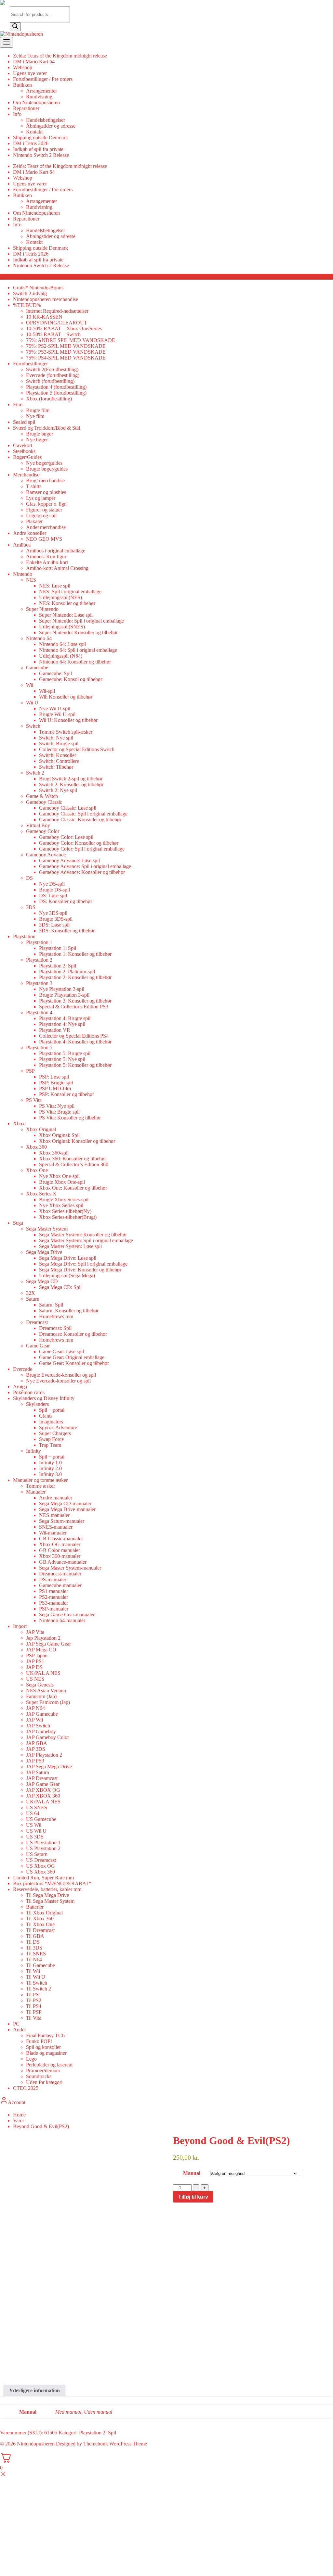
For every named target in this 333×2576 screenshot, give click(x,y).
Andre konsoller (30, 533)
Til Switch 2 (39, 1989)
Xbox (19, 1124)
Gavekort (23, 445)
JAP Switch (38, 1726)
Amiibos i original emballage (56, 551)
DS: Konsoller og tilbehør (66, 901)
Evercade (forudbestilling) (53, 375)
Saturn (33, 1299)
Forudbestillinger (30, 364)
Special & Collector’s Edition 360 (74, 1164)
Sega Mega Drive (44, 1252)
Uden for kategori (44, 2082)
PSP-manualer (54, 1609)
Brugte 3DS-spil (56, 919)
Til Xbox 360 (40, 1919)
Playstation (24, 936)
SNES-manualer (56, 1527)
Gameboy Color (43, 831)
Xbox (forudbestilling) (49, 399)
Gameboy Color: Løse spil (66, 837)
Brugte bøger (40, 434)
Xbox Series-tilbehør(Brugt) (68, 1217)
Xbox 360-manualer (60, 1556)
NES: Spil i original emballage (70, 592)
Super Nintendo (42, 609)
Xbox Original (41, 1129)
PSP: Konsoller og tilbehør (67, 1094)
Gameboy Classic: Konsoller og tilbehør (80, 820)
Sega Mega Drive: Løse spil (68, 1258)
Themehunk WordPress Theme (115, 2444)
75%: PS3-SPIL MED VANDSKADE (66, 352)
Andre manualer (56, 1498)
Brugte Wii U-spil (57, 714)
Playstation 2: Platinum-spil (67, 972)
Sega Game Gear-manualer (67, 1615)
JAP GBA (37, 1743)
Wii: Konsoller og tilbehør (66, 697)
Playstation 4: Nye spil (62, 1024)
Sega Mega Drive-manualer (67, 1509)
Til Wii (33, 1971)
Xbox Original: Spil (59, 1135)
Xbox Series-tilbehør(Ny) (65, 1211)
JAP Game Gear (43, 1784)
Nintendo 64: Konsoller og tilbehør (75, 662)
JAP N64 (35, 1708)
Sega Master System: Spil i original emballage (86, 1240)
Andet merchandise (46, 527)
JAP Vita (35, 1632)
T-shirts (34, 486)
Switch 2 (35, 773)
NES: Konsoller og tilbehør (67, 603)
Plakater (34, 521)
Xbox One (37, 1170)
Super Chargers (55, 1433)
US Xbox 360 (40, 1872)
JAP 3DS (36, 1749)
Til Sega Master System (50, 1901)
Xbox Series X (41, 1194)
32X (31, 1293)
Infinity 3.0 (50, 1474)
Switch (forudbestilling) (50, 381)
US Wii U (36, 1831)
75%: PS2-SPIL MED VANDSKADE (66, 346)
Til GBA (35, 1936)
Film (18, 404)
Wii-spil (47, 691)
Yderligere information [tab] (34, 2390)
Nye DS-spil (52, 884)
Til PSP (34, 2012)
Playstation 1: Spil (58, 948)
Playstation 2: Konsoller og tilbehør (75, 977)
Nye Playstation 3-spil (62, 989)
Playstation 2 (39, 960)
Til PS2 (34, 2000)
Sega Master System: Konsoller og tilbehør (83, 1235)
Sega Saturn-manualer (62, 1521)
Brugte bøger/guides (47, 469)
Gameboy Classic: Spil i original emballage (83, 814)
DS (29, 878)
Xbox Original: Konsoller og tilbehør (77, 1141)
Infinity (33, 1451)
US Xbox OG (40, 1866)
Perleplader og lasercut (49, 2065)
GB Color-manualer (60, 1550)
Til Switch (37, 1983)
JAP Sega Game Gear (48, 1644)
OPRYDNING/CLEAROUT (57, 323)
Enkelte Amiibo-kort (47, 562)
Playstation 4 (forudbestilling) (56, 387)
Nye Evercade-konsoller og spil (58, 1381)
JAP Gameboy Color (47, 1737)
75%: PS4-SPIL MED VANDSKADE (66, 358)
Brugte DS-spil (54, 890)
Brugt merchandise (45, 480)
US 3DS (35, 1837)
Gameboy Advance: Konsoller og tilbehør (82, 872)
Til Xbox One (40, 1924)
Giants (46, 1416)
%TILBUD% (27, 305)
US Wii (34, 1825)
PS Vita (34, 1100)
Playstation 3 (39, 983)
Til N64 (34, 1959)
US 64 (33, 1813)
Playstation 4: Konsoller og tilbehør (75, 1042)
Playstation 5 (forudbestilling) (56, 393)
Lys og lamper (41, 498)
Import (20, 1626)
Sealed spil (24, 422)
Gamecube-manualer (60, 1585)
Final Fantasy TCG (46, 2035)
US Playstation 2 (43, 1848)
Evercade (23, 1369)
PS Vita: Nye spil (57, 1106)
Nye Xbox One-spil (59, 1176)
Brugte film (38, 410)
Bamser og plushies (46, 492)
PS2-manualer (53, 1597)
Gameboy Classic (44, 802)
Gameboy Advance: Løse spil (69, 860)
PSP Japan (37, 1655)
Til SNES (36, 1954)
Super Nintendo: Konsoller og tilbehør (78, 632)
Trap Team (50, 1445)
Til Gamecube (40, 1965)
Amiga (20, 1387)
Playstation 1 (39, 942)
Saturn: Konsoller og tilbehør (69, 1311)
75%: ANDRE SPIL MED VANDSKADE (71, 340)
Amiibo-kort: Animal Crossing (57, 568)
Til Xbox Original (44, 1913)
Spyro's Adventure (58, 1427)
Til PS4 (34, 2006)
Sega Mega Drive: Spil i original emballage (83, 1264)
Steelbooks (24, 451)
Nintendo (23, 574)
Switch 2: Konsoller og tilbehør (71, 784)
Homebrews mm (56, 1316)
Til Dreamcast (40, 1930)
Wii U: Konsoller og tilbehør (68, 720)
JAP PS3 (35, 1761)
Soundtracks (39, 2076)
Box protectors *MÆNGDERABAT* (52, 1883)
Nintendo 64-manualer (62, 1620)
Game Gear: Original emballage (72, 1357)
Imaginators (51, 1422)
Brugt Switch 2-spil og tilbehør (71, 779)
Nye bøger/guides (44, 463)
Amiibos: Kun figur (46, 556)
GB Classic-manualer (61, 1539)
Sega (18, 1223)
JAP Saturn (38, 1772)
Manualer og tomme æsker (40, 1480)
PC (16, 2024)
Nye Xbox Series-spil (61, 1205)
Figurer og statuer (44, 510)
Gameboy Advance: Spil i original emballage (85, 866)
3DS (31, 907)
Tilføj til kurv (193, 2197)
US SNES (37, 1807)
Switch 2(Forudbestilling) (52, 369)
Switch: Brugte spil (59, 744)
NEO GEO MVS (44, 539)
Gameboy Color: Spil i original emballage (82, 849)
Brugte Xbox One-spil (62, 1182)
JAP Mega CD (41, 1650)
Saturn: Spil (51, 1305)
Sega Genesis (40, 1685)
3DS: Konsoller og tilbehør (67, 931)
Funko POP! (39, 2041)
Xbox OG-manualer (60, 1544)
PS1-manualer (53, 1591)
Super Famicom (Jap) (48, 1702)
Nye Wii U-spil (55, 708)
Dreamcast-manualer (60, 1574)
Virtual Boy (38, 825)
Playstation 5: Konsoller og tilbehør (75, 1065)
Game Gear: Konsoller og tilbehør (74, 1363)
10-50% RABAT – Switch (53, 334)
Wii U (32, 703)
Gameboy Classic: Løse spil (68, 808)
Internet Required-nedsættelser (57, 311)
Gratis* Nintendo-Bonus (38, 288)
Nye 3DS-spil (53, 913)
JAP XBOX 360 (43, 1796)
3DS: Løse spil (54, 925)
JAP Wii (34, 1720)
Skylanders (37, 1404)
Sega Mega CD (42, 1281)
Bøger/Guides (27, 457)
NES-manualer (54, 1515)
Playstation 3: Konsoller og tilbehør (75, 1001)
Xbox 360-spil (54, 1153)
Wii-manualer (53, 1533)
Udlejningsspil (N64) (61, 656)
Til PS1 (34, 1995)
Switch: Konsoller (58, 755)
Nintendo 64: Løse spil (62, 644)
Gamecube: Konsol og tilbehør (71, 679)
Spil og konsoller (43, 2047)
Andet (19, 2030)
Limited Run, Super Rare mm (43, 1878)
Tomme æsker (40, 1486)
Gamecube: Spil (55, 673)
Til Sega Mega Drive (47, 1895)
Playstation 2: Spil (58, 966)
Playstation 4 (39, 1012)
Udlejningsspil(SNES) (62, 627)
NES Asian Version (46, 1691)
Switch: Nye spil (56, 738)
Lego (31, 2059)
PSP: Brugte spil (56, 1083)
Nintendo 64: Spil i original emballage (78, 650)
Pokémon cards (29, 1392)
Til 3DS (34, 1948)
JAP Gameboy (41, 1731)
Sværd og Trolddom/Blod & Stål (47, 428)
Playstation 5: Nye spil (62, 1059)
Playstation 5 (39, 1048)
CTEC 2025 (26, 2088)
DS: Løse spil (53, 896)
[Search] (15, 27)
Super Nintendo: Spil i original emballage (81, 621)
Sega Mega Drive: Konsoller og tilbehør (80, 1270)
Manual (192, 2173)
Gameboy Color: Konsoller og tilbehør (79, 843)
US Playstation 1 (43, 1843)
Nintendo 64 (39, 638)
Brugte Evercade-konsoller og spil (61, 1375)
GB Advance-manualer (63, 1562)
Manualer (36, 1492)
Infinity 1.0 (50, 1463)
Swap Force (51, 1439)
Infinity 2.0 (50, 1468)
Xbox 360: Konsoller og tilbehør (73, 1159)
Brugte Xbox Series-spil (64, 1200)
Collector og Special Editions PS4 (74, 1036)
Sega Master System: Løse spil (70, 1246)
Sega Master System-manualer (70, 1568)
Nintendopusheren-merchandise (46, 299)
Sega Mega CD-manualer (65, 1503)
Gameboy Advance (46, 855)
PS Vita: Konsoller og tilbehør (70, 1118)
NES (31, 580)
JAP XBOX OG (43, 1790)
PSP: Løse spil (54, 1077)
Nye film (35, 416)
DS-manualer (53, 1579)
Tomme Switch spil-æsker (66, 732)
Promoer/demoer (43, 2071)
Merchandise (26, 475)
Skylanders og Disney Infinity (44, 1398)
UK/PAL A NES (43, 1673)
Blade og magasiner (46, 2053)
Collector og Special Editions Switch (77, 749)
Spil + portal (52, 1410)
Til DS (33, 1942)
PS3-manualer (53, 1603)
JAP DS (34, 1667)
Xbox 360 (36, 1147)
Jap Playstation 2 (43, 1638)
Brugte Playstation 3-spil (64, 995)
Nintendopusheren (36, 2444)
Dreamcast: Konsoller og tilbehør (73, 1334)
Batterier (35, 1907)
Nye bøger (37, 440)
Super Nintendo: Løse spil (66, 615)
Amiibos (22, 545)
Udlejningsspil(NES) (60, 597)
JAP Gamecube (42, 1714)
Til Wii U (36, 1977)
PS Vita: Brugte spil (59, 1112)
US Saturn (37, 1854)
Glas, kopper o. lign (46, 504)
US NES (35, 1679)
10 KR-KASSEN (44, 317)
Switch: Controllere (59, 761)
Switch (33, 726)
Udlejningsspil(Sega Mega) (67, 1275)
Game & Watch (42, 796)
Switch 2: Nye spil (58, 790)
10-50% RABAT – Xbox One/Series (64, 328)
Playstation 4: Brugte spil (65, 1018)
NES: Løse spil (55, 586)
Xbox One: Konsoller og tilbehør (73, 1188)
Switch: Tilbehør (56, 767)
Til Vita (34, 2018)
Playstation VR (55, 1030)
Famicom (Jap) (41, 1696)
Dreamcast (37, 1322)
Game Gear (38, 1346)
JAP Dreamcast (42, 1778)
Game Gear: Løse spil (61, 1351)
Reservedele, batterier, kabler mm (47, 1889)
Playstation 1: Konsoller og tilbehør (75, 954)
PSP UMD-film (55, 1088)
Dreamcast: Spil (55, 1328)
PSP (30, 1071)
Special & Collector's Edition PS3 (74, 1007)
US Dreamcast (41, 1860)
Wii (30, 685)
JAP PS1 (35, 1661)
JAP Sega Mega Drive (49, 1767)
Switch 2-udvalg (30, 293)
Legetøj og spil (41, 516)
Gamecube (37, 668)
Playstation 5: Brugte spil (65, 1053)
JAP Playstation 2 (44, 1755)
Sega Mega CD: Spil (60, 1287)
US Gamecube (41, 1819)
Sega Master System (47, 1229)
